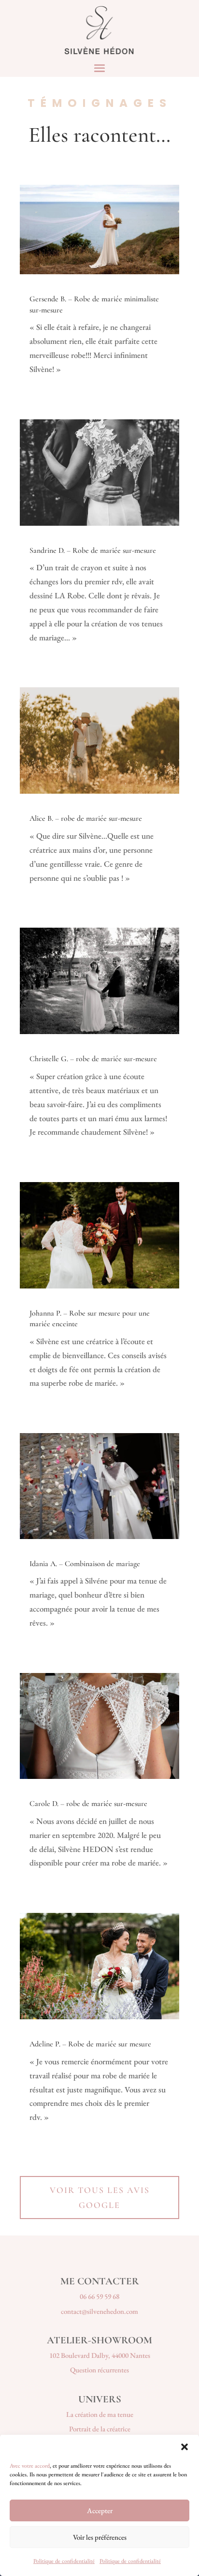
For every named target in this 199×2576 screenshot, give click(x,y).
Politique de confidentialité (64, 2561)
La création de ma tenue (100, 2414)
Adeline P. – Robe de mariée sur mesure (90, 2044)
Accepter (100, 2510)
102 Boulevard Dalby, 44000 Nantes (100, 2355)
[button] (185, 2447)
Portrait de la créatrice (100, 2429)
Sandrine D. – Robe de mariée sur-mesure (93, 550)
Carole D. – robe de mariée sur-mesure (88, 1804)
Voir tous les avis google (100, 2198)
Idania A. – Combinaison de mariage (85, 1564)
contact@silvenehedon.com (99, 2311)
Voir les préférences (100, 2537)
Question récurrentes (99, 2370)
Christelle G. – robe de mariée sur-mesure (93, 1059)
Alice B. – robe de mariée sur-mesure (86, 818)
